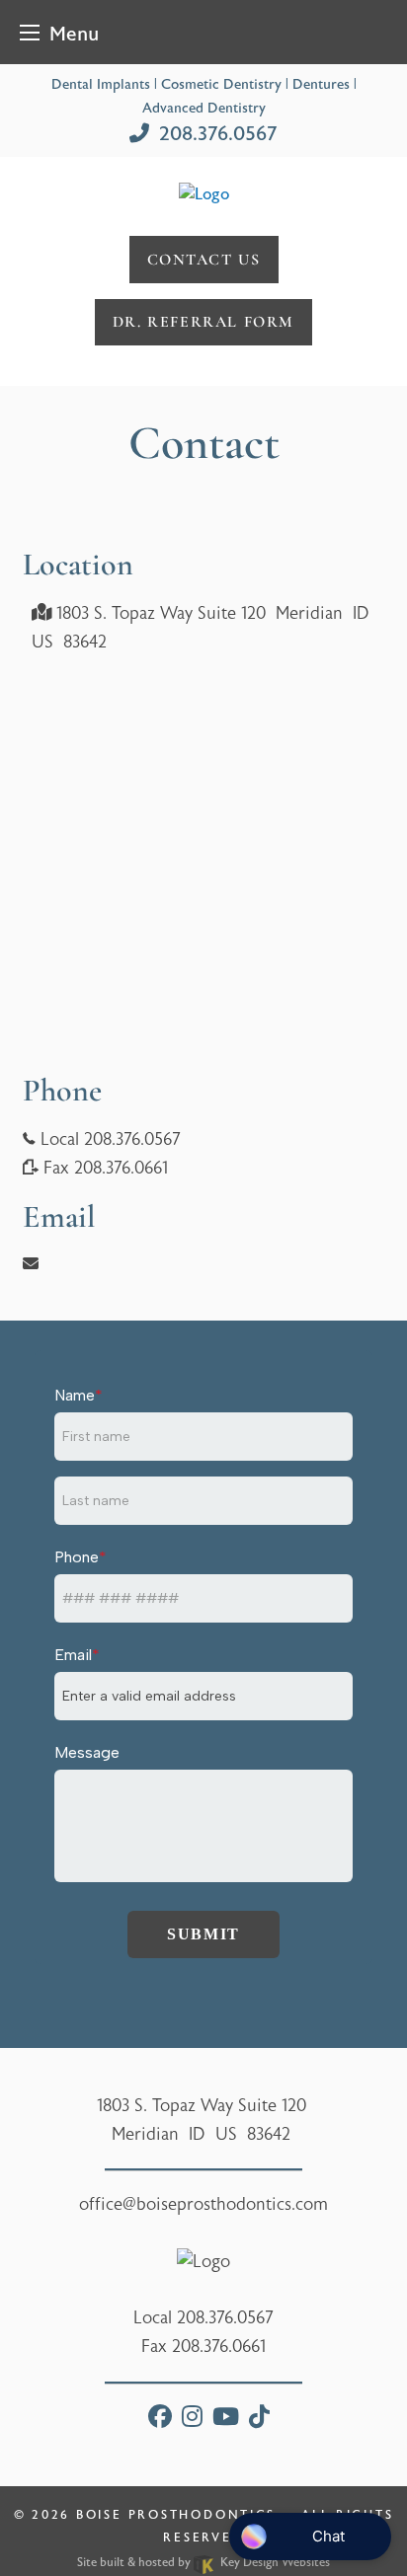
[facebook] (160, 2420)
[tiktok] (259, 2420)
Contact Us (204, 260)
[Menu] (30, 32)
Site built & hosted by (203, 2562)
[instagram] (192, 2420)
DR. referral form (203, 322)
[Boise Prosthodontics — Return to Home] (204, 193)
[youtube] (226, 2420)
